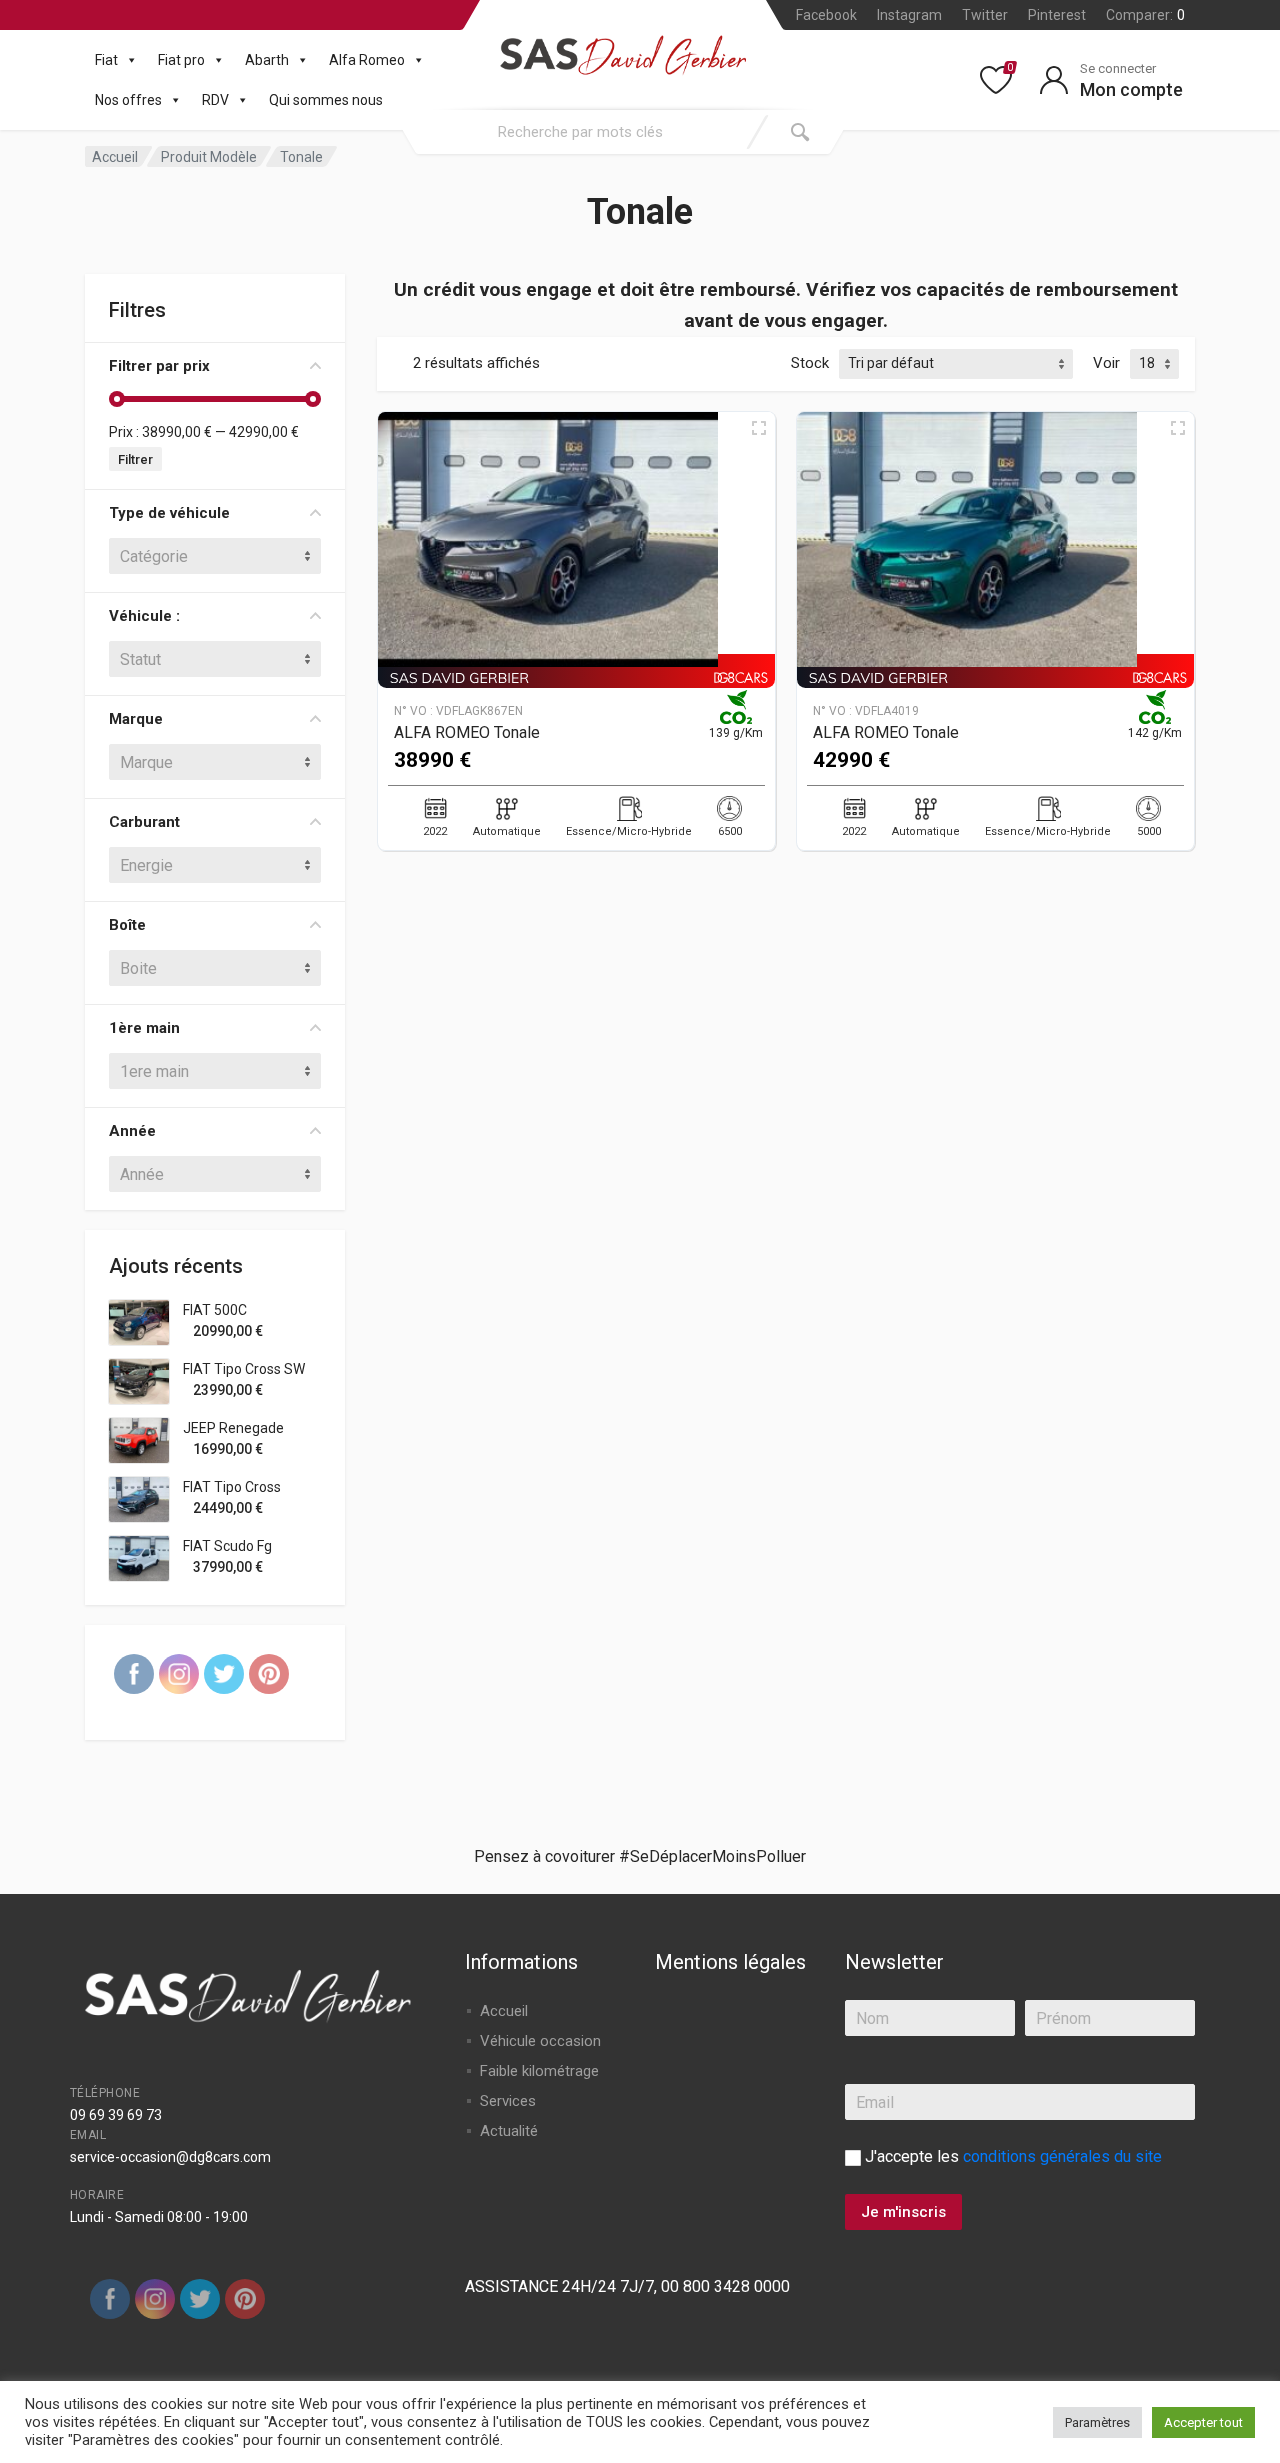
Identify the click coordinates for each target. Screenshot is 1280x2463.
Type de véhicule (169, 513)
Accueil (115, 157)
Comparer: (1145, 15)
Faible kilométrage (539, 2071)
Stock (810, 363)
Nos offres (128, 100)
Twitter (985, 15)
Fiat (106, 60)
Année (132, 1131)
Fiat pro (181, 60)
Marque (136, 719)
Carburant (144, 822)
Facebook (826, 15)
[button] (128, 60)
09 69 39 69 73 (116, 2115)
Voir (1106, 363)
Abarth (267, 60)
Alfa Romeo (367, 60)
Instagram (909, 15)
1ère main (144, 1028)
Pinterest (1057, 15)
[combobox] (580, 132)
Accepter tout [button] (1203, 2422)
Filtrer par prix (159, 366)
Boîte (127, 925)
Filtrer (135, 459)
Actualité (509, 2131)
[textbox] (215, 556)
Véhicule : (144, 616)
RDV (215, 100)
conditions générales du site (1062, 2156)
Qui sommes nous (326, 100)
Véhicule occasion (540, 2041)
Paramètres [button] (1097, 2422)
